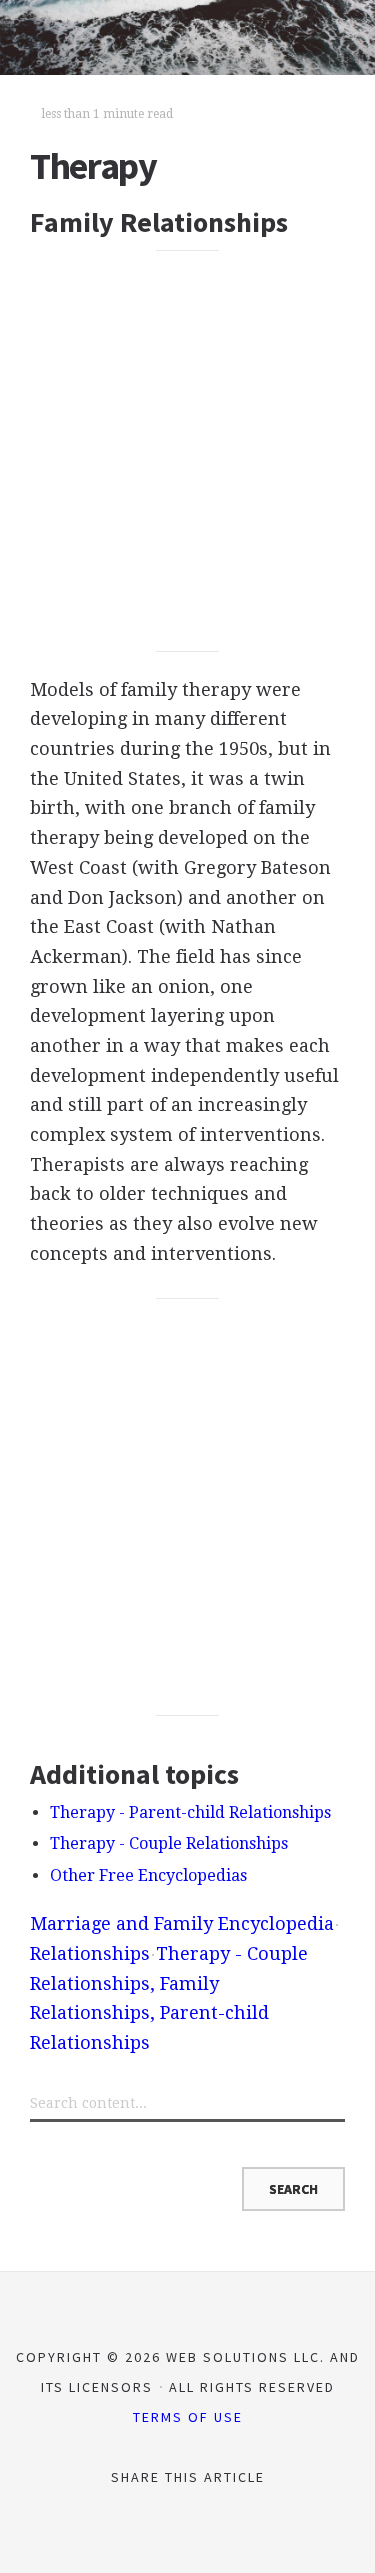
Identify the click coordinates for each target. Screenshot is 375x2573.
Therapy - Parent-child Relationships (190, 1812)
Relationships (90, 1953)
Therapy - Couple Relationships (169, 1843)
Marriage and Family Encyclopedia (182, 1923)
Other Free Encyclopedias (148, 1875)
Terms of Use (188, 2417)
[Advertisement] (187, 450)
